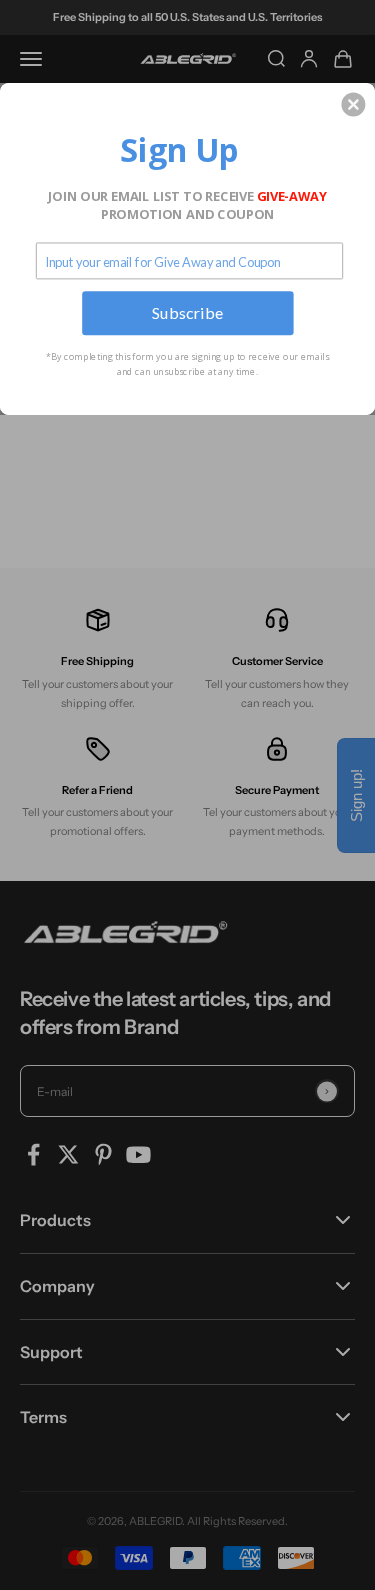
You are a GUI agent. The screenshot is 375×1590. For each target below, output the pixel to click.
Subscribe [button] (188, 312)
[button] (353, 104)
